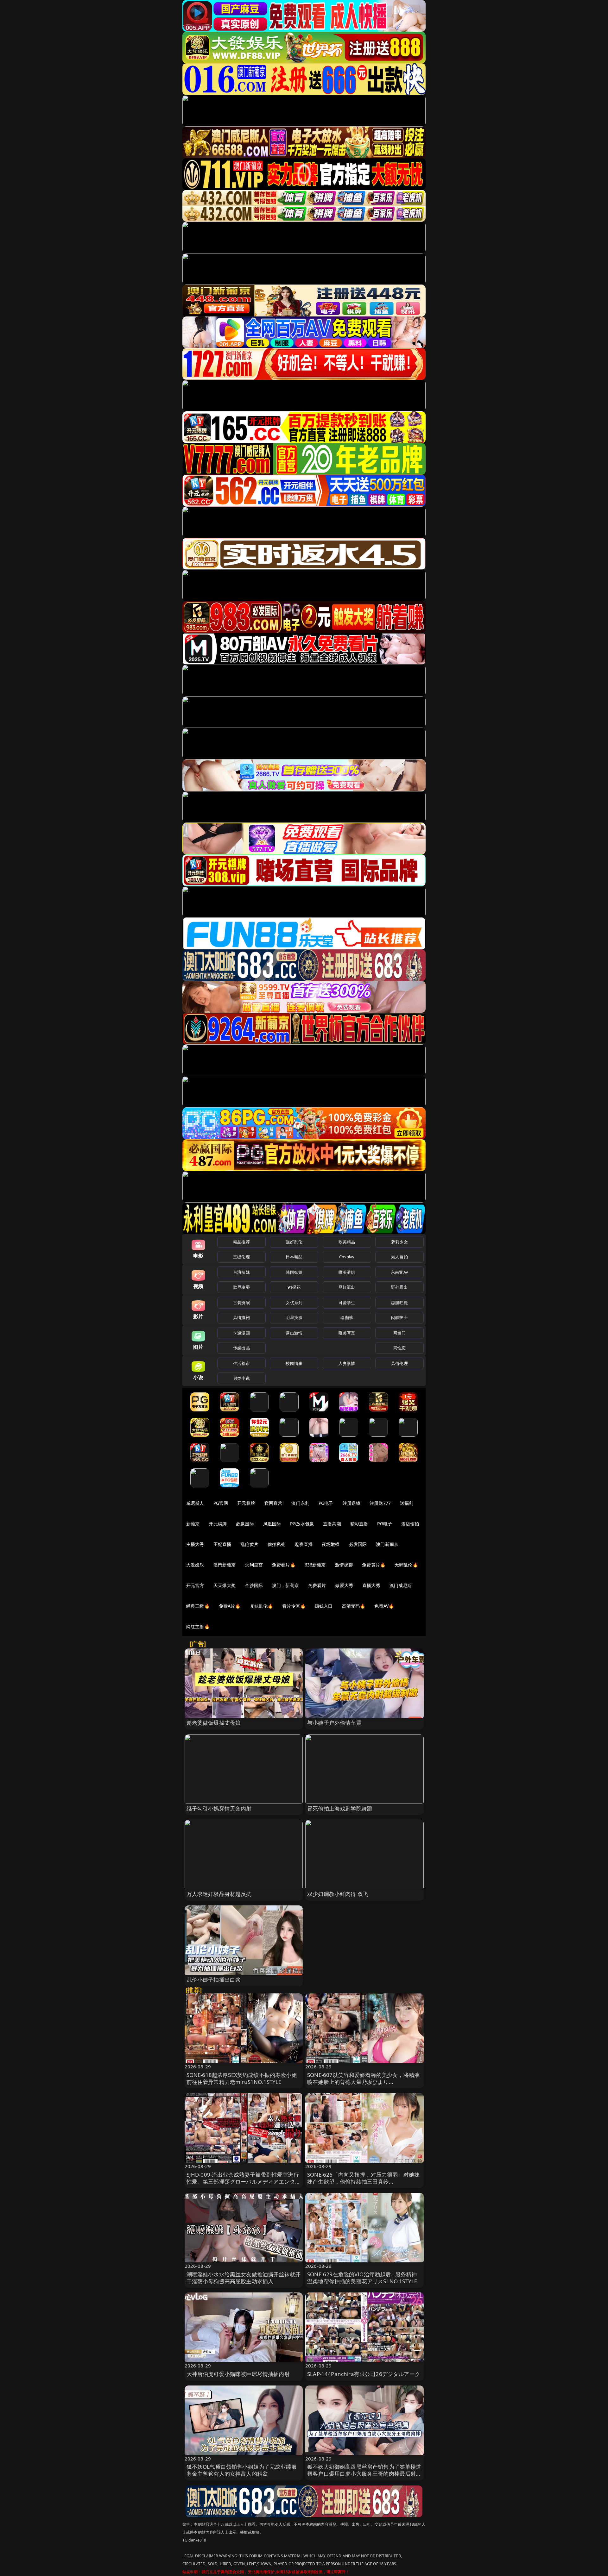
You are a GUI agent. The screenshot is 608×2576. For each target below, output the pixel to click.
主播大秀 (195, 1544)
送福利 (407, 1503)
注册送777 (380, 1503)
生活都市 (241, 1363)
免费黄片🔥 (374, 1565)
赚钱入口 (324, 1606)
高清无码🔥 (354, 1606)
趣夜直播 (304, 1544)
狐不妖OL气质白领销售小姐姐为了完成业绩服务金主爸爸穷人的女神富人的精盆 (242, 2470)
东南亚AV (399, 1272)
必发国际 (358, 1544)
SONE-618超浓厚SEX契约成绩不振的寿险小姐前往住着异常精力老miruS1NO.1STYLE (242, 2078)
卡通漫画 (241, 1333)
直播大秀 (371, 1585)
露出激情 (294, 1333)
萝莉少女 (399, 1242)
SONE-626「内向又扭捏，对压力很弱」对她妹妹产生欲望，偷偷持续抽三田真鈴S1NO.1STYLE (363, 2182)
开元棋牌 (246, 1503)
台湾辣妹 (241, 1272)
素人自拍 (399, 1257)
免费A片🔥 (230, 1606)
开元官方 (195, 1585)
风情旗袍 (241, 1317)
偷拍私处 (277, 1544)
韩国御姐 (294, 1272)
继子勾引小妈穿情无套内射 (219, 1808)
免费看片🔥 (284, 1565)
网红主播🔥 (198, 1626)
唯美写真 (347, 1333)
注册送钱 (352, 1503)
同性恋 (399, 1348)
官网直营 (273, 1503)
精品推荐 (241, 1242)
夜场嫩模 (331, 1544)
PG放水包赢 (302, 1524)
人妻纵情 (347, 1363)
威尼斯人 (195, 1503)
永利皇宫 (254, 1565)
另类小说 (241, 1378)
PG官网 (221, 1503)
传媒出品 (241, 1348)
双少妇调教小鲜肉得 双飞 (338, 1894)
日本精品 (294, 1257)
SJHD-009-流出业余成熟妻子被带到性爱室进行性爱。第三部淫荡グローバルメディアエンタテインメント (244, 2182)
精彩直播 (359, 1524)
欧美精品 (347, 1242)
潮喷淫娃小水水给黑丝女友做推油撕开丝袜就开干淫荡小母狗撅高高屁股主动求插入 (244, 2278)
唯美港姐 (347, 1272)
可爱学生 (347, 1303)
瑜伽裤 (347, 1317)
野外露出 (399, 1287)
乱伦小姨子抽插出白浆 (214, 1980)
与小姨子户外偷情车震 (334, 1723)
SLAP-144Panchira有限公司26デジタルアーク (364, 2374)
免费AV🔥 (384, 1606)
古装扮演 (241, 1303)
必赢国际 (245, 1524)
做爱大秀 (344, 1585)
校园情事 (294, 1363)
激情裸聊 (344, 1565)
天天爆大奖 (225, 1585)
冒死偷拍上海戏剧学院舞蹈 (340, 1808)
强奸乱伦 (294, 1242)
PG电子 (326, 1503)
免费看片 (317, 1585)
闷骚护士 (399, 1317)
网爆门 (399, 1333)
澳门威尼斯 (401, 1585)
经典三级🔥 (198, 1606)
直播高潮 (332, 1524)
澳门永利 (300, 1503)
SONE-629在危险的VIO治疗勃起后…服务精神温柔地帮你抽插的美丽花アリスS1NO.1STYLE (362, 2278)
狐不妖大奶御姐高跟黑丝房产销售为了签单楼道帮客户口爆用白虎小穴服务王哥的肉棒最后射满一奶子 (364, 2474)
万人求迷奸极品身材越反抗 (219, 1894)
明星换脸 (294, 1317)
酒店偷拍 (410, 1524)
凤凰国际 (272, 1524)
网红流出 (347, 1287)
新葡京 (193, 1524)
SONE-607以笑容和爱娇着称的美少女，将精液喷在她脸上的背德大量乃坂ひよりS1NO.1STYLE (363, 2082)
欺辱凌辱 (241, 1287)
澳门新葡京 (387, 1544)
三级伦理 (241, 1257)
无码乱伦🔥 (406, 1565)
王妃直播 (222, 1544)
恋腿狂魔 (399, 1303)
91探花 (294, 1287)
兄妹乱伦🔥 (262, 1606)
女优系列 (294, 1303)
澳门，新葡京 (285, 1585)
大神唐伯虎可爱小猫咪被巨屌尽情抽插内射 (238, 2374)
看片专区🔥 (294, 1606)
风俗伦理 (399, 1363)
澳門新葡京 (225, 1565)
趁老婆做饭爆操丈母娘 (214, 1723)
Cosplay (347, 1257)
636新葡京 (315, 1565)
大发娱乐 (195, 1565)
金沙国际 (254, 1585)
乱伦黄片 (249, 1544)
